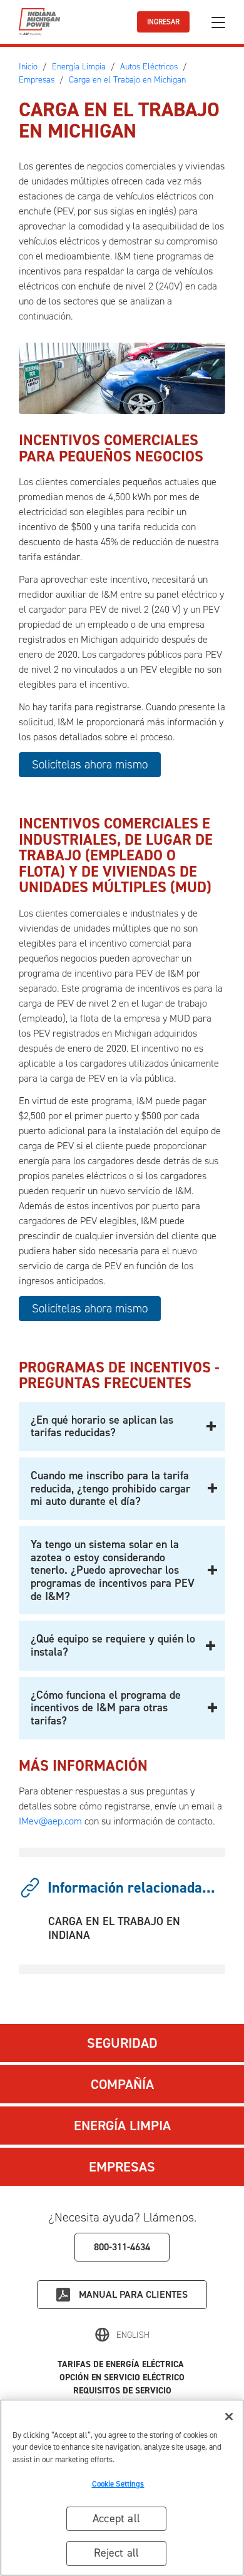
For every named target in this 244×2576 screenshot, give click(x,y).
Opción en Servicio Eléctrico (122, 2377)
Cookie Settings (118, 2484)
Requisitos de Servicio (122, 2391)
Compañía (122, 2084)
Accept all (116, 2518)
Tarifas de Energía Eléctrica (122, 2364)
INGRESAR (163, 22)
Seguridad (122, 2043)
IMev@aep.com (50, 1821)
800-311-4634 (122, 2247)
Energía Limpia (122, 2126)
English (133, 2335)
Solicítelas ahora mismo (90, 764)
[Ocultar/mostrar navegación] (218, 22)
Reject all (117, 2553)
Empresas (122, 2167)
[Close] (229, 2417)
